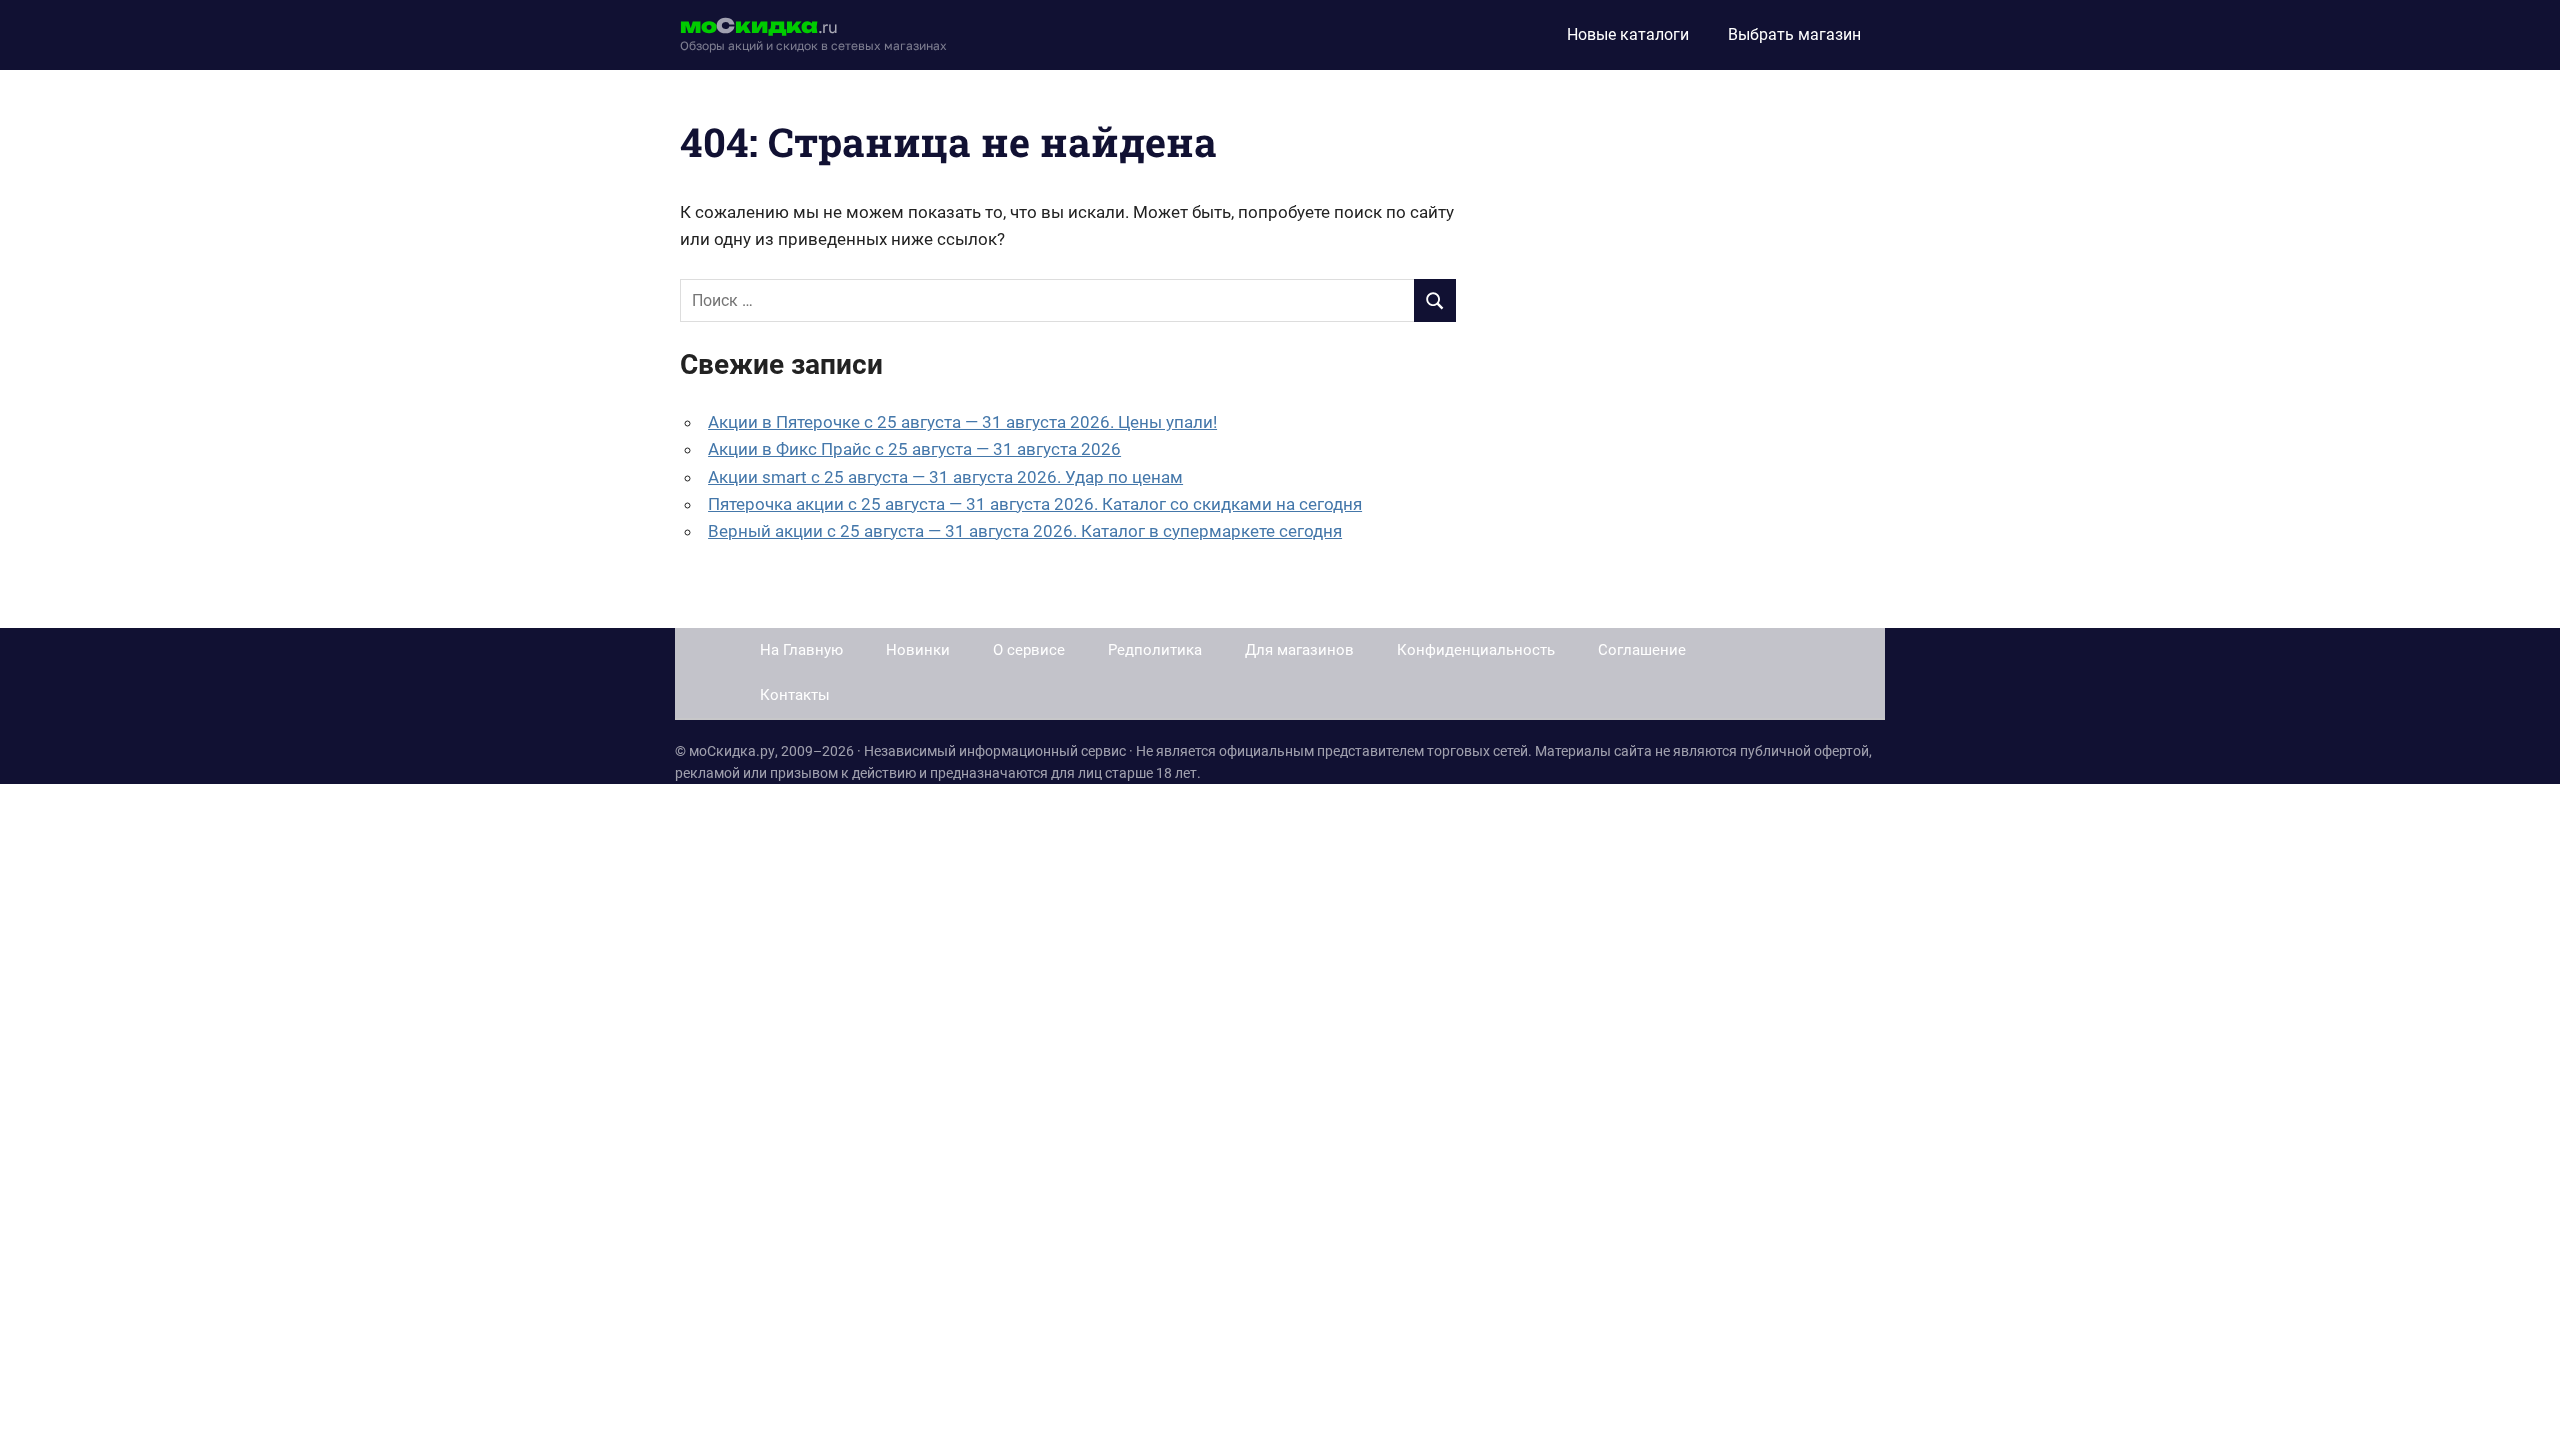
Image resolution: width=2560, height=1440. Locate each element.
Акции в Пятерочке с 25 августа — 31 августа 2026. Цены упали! (962, 422)
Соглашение (1642, 650)
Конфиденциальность (1476, 650)
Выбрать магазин (1794, 34)
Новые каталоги (1628, 34)
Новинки (918, 650)
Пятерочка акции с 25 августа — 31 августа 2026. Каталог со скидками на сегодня (1035, 504)
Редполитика (1155, 650)
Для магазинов (1299, 650)
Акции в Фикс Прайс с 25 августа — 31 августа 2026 (914, 449)
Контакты (795, 695)
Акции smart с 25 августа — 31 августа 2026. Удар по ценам (945, 477)
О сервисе (1029, 650)
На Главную (801, 650)
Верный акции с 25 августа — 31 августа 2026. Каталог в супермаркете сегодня (1025, 531)
